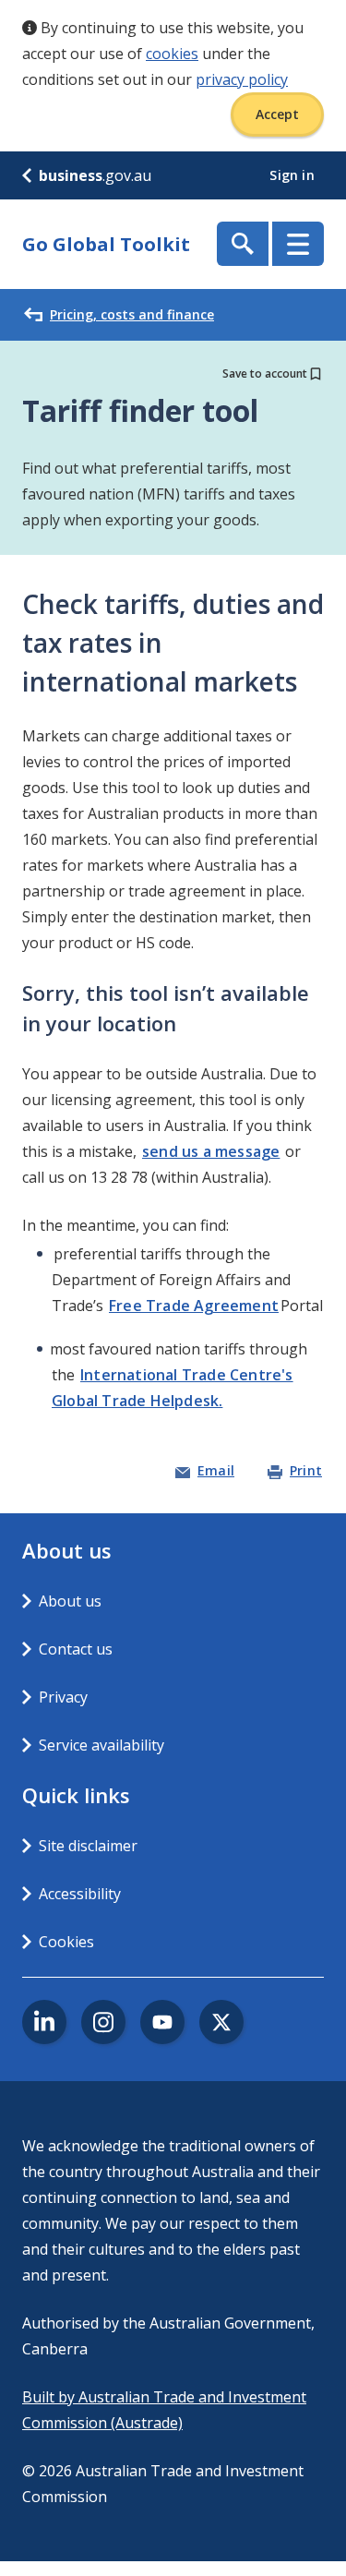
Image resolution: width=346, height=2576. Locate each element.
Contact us (76, 1649)
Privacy (63, 1697)
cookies (172, 54)
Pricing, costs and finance (132, 314)
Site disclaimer (88, 1846)
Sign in (294, 175)
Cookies (66, 1942)
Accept (277, 114)
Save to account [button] (265, 373)
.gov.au (95, 175)
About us (70, 1601)
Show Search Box (243, 244)
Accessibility (80, 1894)
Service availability (101, 1745)
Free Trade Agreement (194, 1306)
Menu (298, 244)
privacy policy (242, 79)
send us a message (211, 1151)
